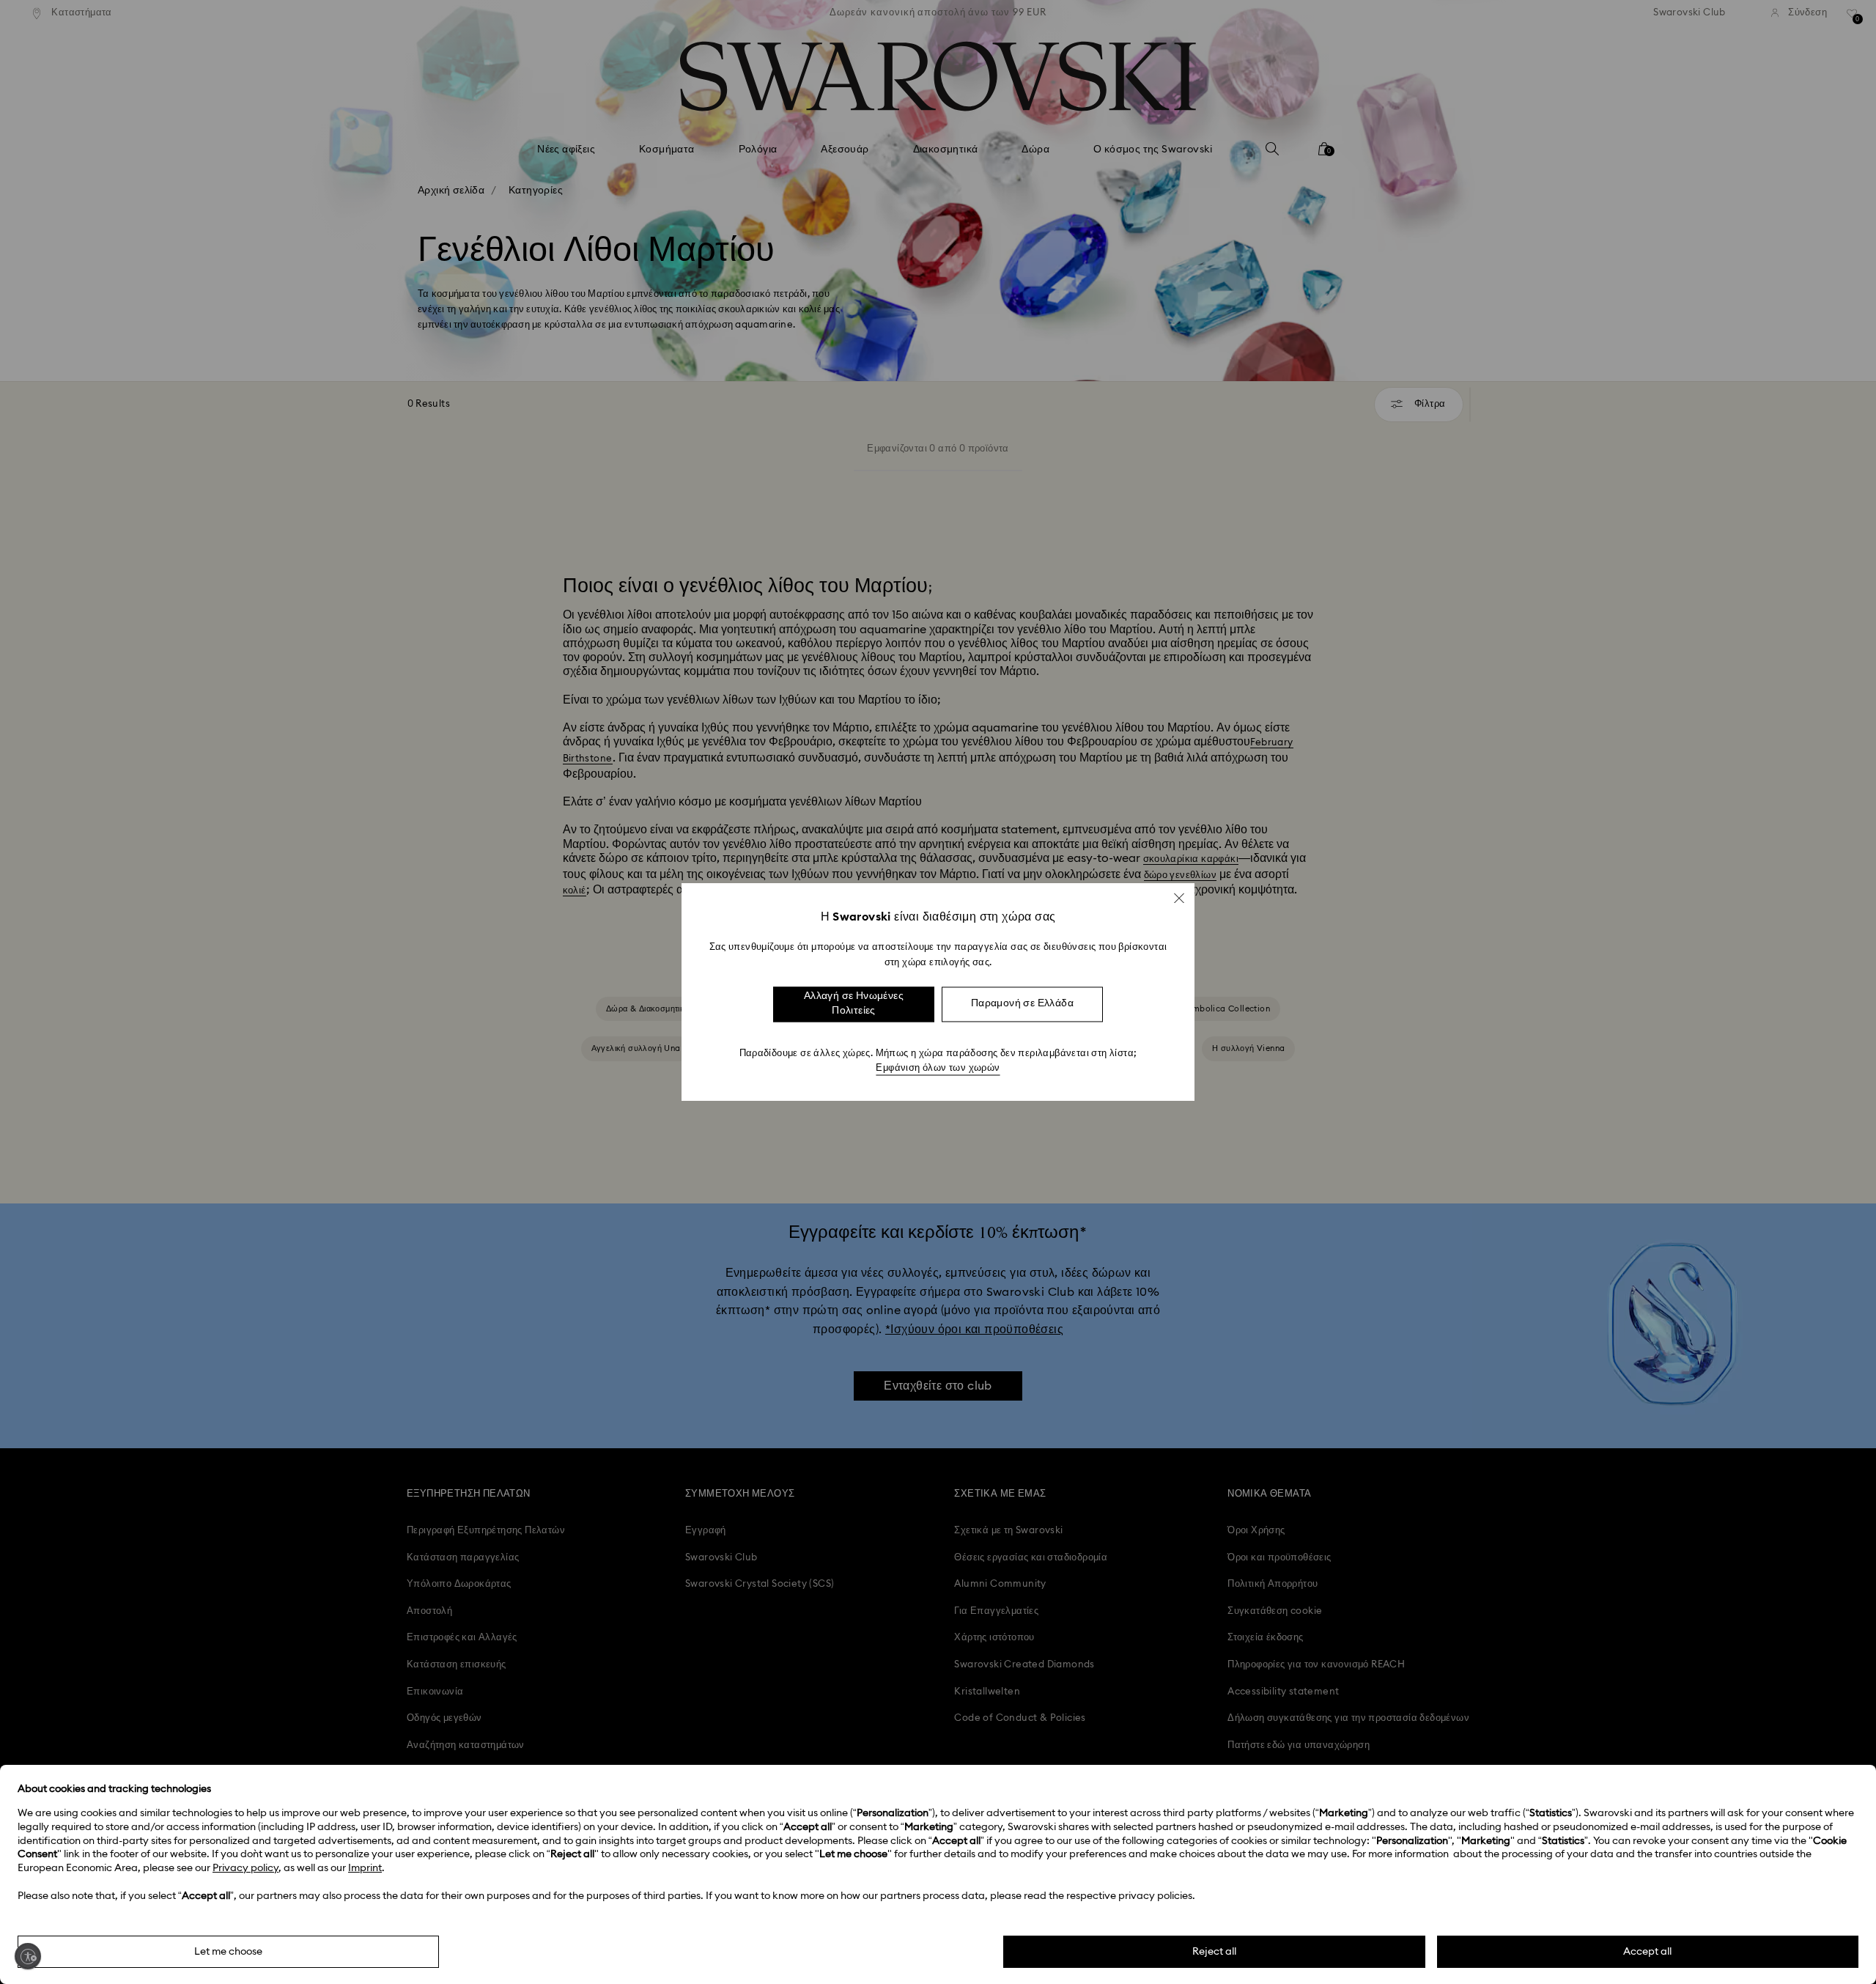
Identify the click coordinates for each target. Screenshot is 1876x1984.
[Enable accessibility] (28, 1956)
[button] (1179, 898)
